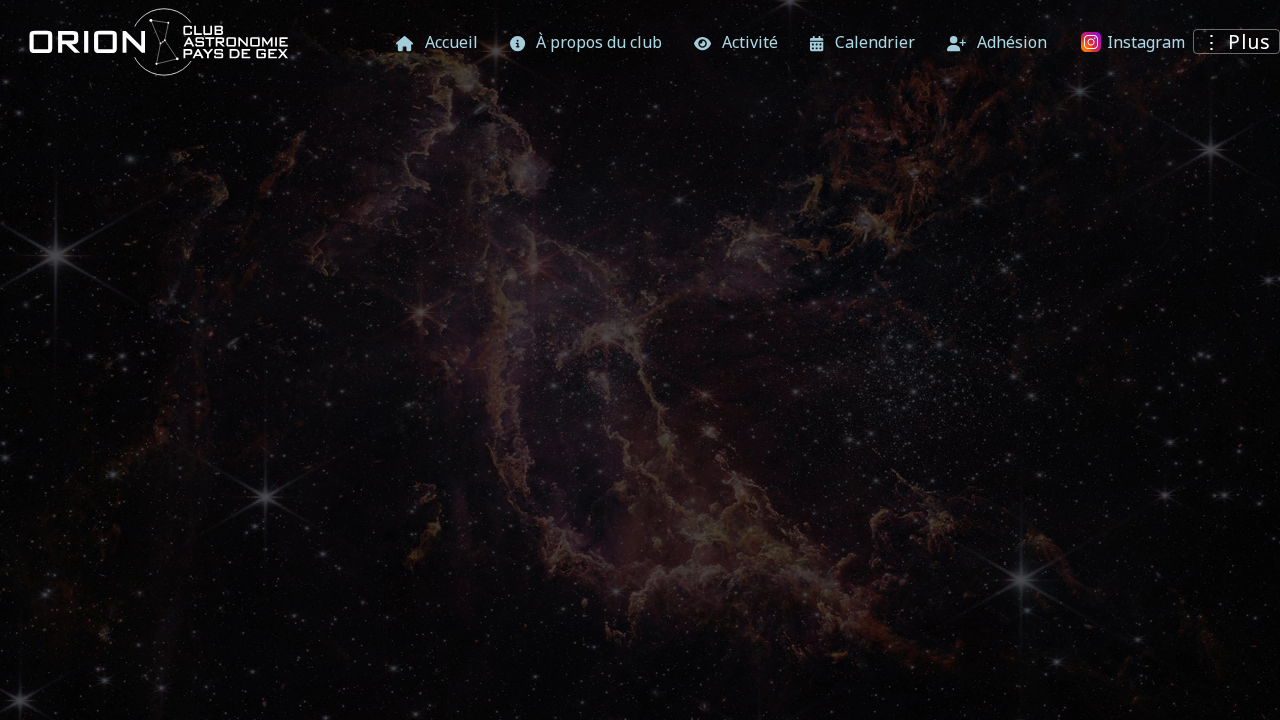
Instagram (1144, 42)
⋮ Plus (1236, 41)
